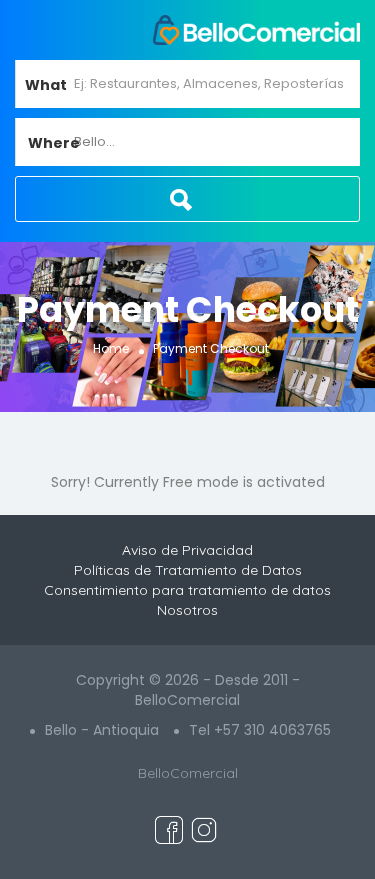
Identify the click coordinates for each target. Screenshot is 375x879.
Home (111, 349)
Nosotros (187, 610)
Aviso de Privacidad (187, 550)
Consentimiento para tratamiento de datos (187, 590)
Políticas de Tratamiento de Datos (188, 570)
